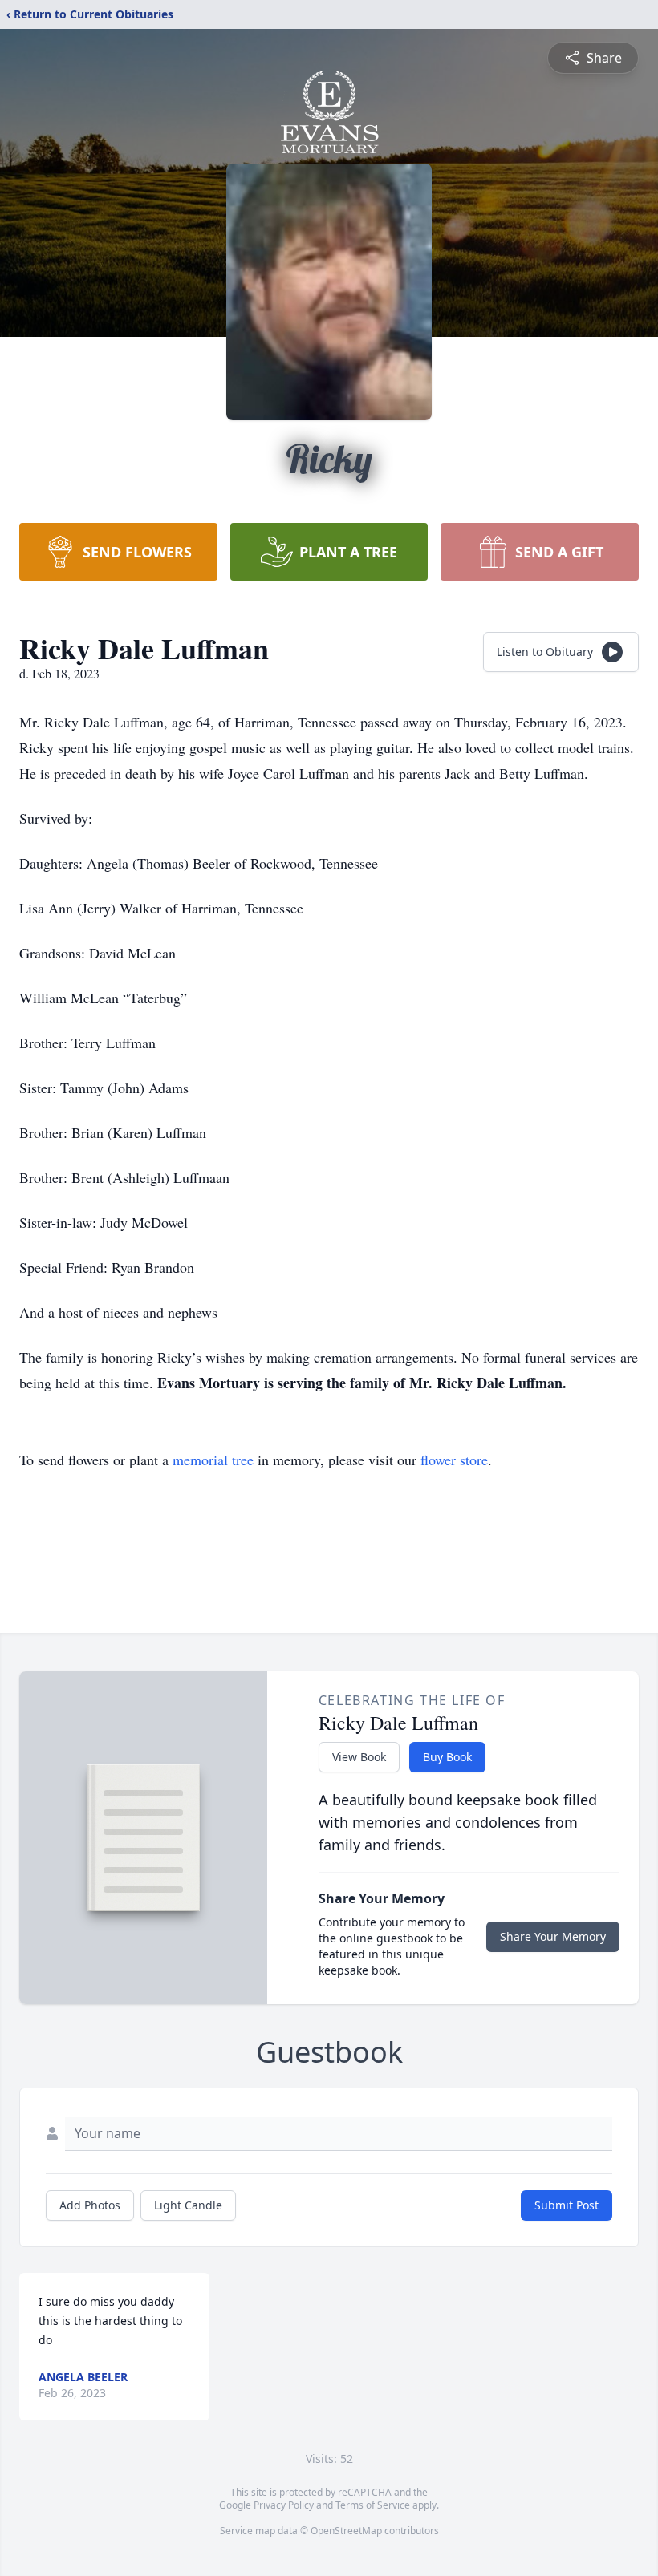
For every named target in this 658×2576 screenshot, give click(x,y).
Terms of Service (373, 2505)
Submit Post (567, 2205)
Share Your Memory (553, 1936)
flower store (454, 1460)
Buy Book (447, 1757)
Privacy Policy (284, 2505)
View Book (359, 1757)
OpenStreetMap (346, 2531)
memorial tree (213, 1460)
